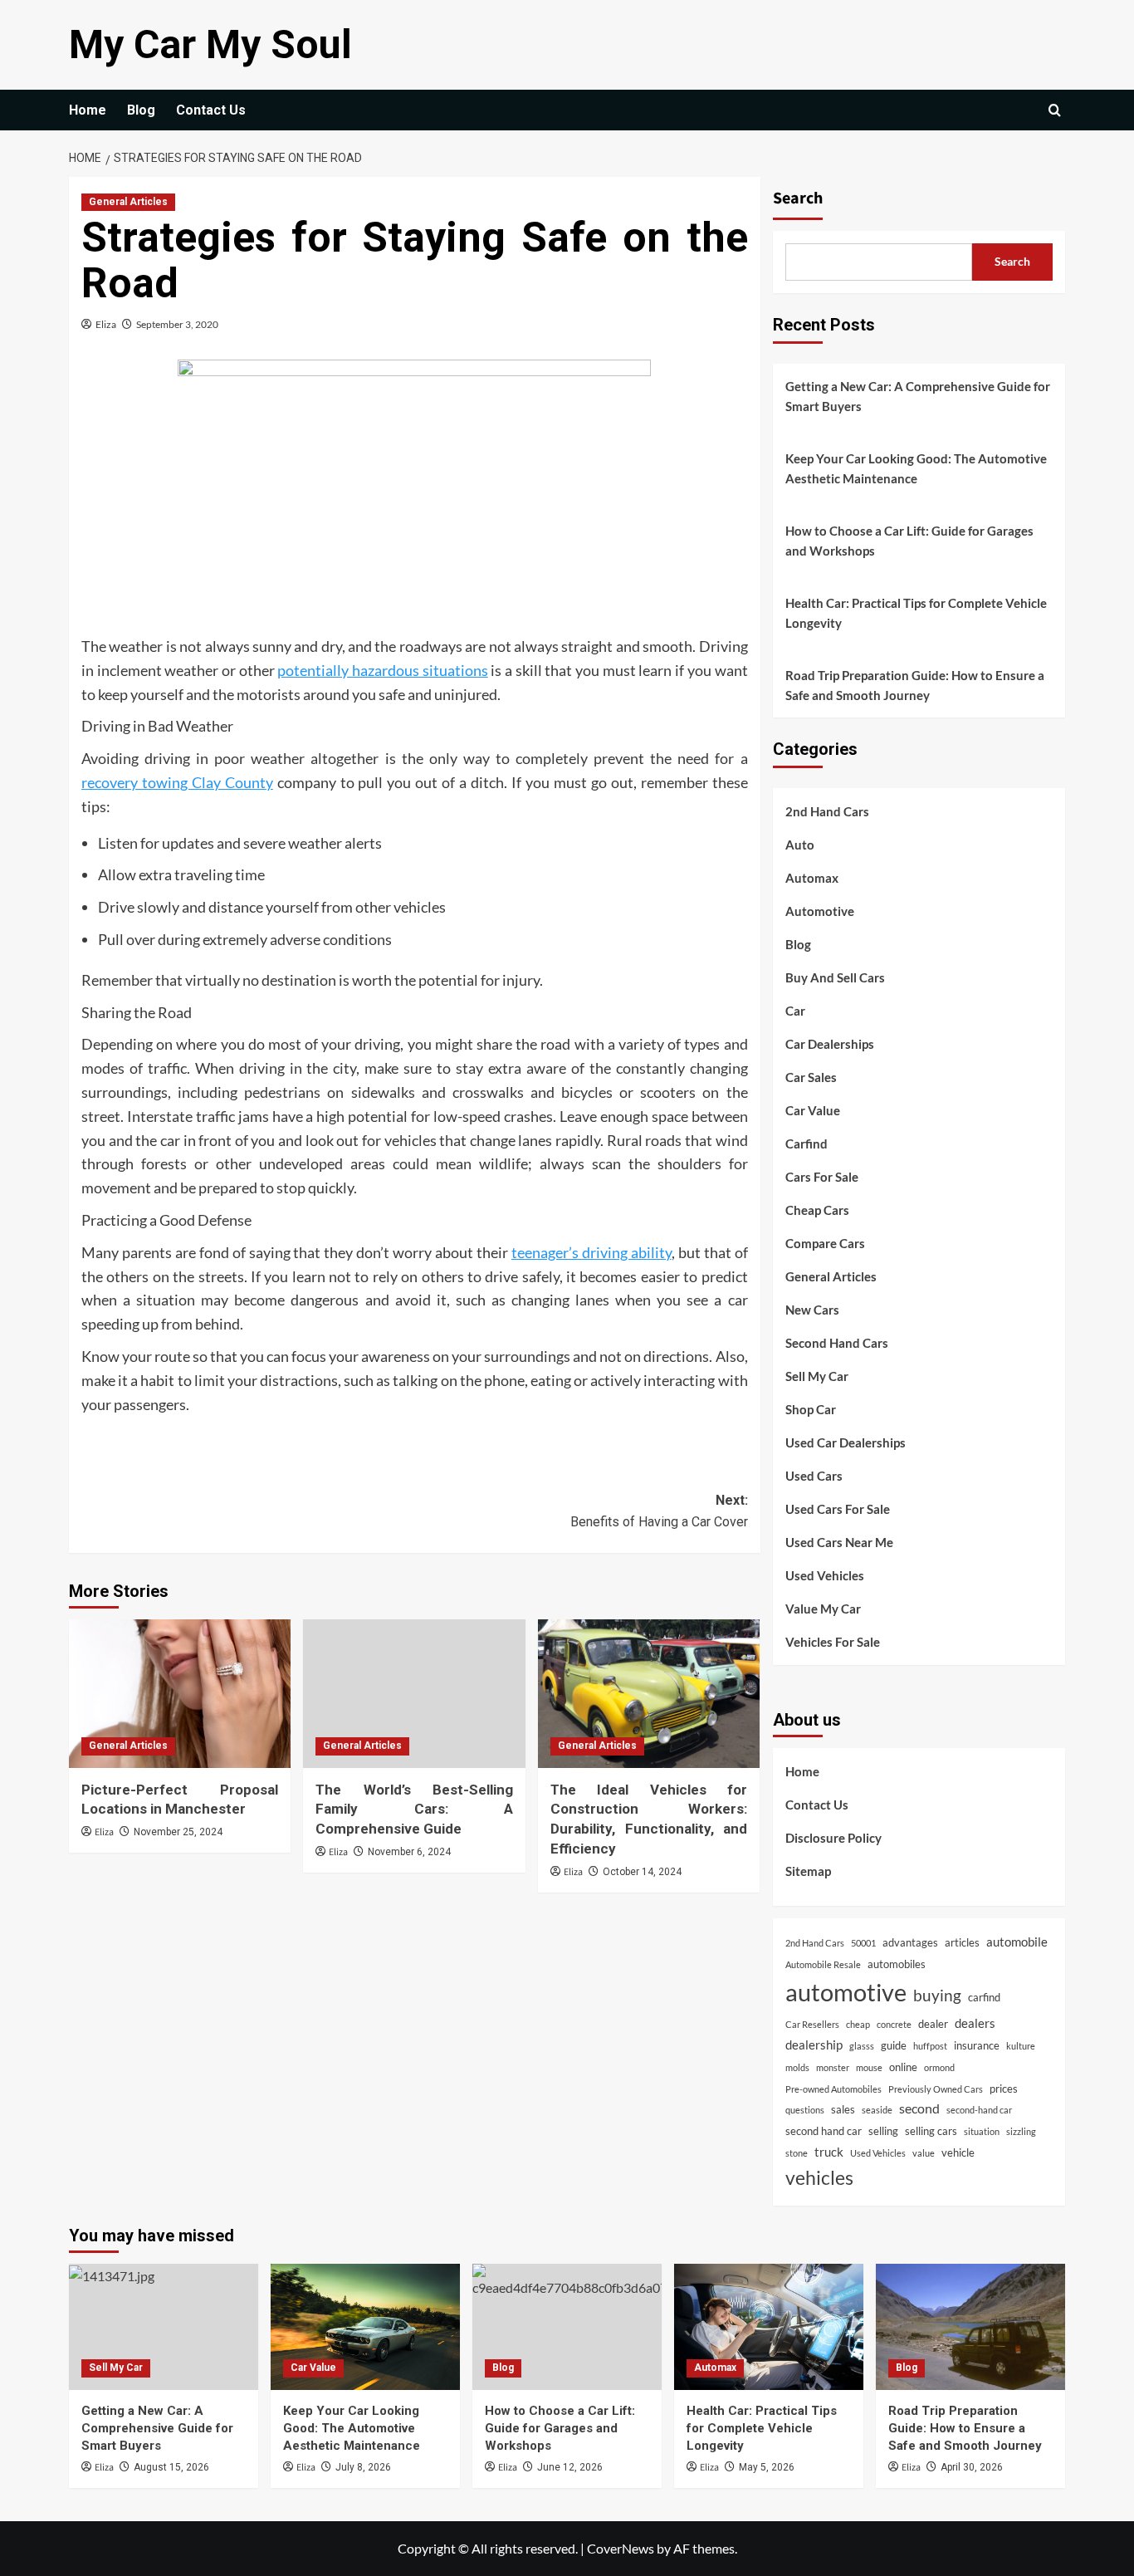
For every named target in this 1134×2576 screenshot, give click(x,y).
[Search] (1055, 110)
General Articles (128, 202)
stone (797, 2153)
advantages (910, 1942)
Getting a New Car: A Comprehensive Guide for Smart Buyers (918, 396)
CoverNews (621, 2548)
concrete (894, 2024)
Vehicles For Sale (833, 1642)
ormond (939, 2067)
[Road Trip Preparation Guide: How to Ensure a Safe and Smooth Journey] (970, 2327)
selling (883, 2131)
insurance (977, 2045)
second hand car (824, 2131)
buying (937, 1996)
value (924, 2153)
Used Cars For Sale (838, 1509)
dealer (933, 2024)
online (903, 2067)
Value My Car (823, 1609)
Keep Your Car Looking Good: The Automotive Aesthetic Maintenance (916, 468)
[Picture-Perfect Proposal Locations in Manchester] (180, 1693)
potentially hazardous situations (382, 670)
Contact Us (211, 110)
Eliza (106, 324)
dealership (814, 2045)
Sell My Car (817, 1376)
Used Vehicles (825, 1575)
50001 (863, 1943)
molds (797, 2067)
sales (843, 2109)
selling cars (931, 2131)
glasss (862, 2046)
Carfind (807, 1144)
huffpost (930, 2046)
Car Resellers (812, 2024)
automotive (846, 1992)
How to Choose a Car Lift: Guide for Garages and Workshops (909, 541)
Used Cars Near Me (839, 1542)
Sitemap (808, 1871)
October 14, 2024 (642, 1872)
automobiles (897, 1964)
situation (982, 2131)
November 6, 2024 (409, 1852)
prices (1004, 2089)
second (919, 2108)
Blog (141, 110)
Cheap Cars (817, 1210)
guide (894, 2045)
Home (88, 110)
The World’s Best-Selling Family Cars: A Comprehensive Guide (414, 1810)
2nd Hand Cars (827, 811)
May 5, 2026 (767, 2467)
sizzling (1021, 2131)
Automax (812, 878)
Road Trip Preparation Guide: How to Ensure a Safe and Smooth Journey (915, 685)
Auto (800, 845)
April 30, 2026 (972, 2467)
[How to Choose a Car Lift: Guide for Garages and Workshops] (567, 2327)
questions (805, 2110)
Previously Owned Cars (936, 2089)
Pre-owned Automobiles (833, 2089)
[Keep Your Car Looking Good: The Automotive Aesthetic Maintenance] (365, 2327)
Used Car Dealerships (846, 1442)
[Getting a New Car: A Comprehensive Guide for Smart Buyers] (164, 2327)
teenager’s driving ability (591, 1252)
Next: (659, 1511)
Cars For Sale (822, 1177)
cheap (858, 2024)
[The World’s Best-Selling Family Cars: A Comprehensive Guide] (414, 1693)
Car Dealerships (830, 1044)
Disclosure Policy (833, 1838)
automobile (1017, 1942)
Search (798, 198)
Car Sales (811, 1077)
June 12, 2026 (570, 2467)
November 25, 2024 (178, 1832)
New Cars (812, 1310)
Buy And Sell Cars (835, 977)
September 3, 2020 (177, 324)
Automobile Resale (823, 1964)
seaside (877, 2110)
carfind (984, 1997)
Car (795, 1011)
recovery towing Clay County (177, 782)
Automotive (820, 911)
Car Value (813, 1110)
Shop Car (811, 1409)
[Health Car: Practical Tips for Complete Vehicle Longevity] (769, 2327)
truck (829, 2152)
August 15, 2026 (171, 2467)
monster (833, 2067)
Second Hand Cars (837, 1343)
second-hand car (979, 2110)
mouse (869, 2067)
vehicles (819, 2177)
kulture (1021, 2046)
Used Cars (814, 1476)
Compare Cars (825, 1243)
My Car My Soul (210, 44)
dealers (975, 2023)
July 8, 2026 (363, 2467)
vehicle (958, 2152)
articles (962, 1942)
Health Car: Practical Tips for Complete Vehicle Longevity (916, 613)
